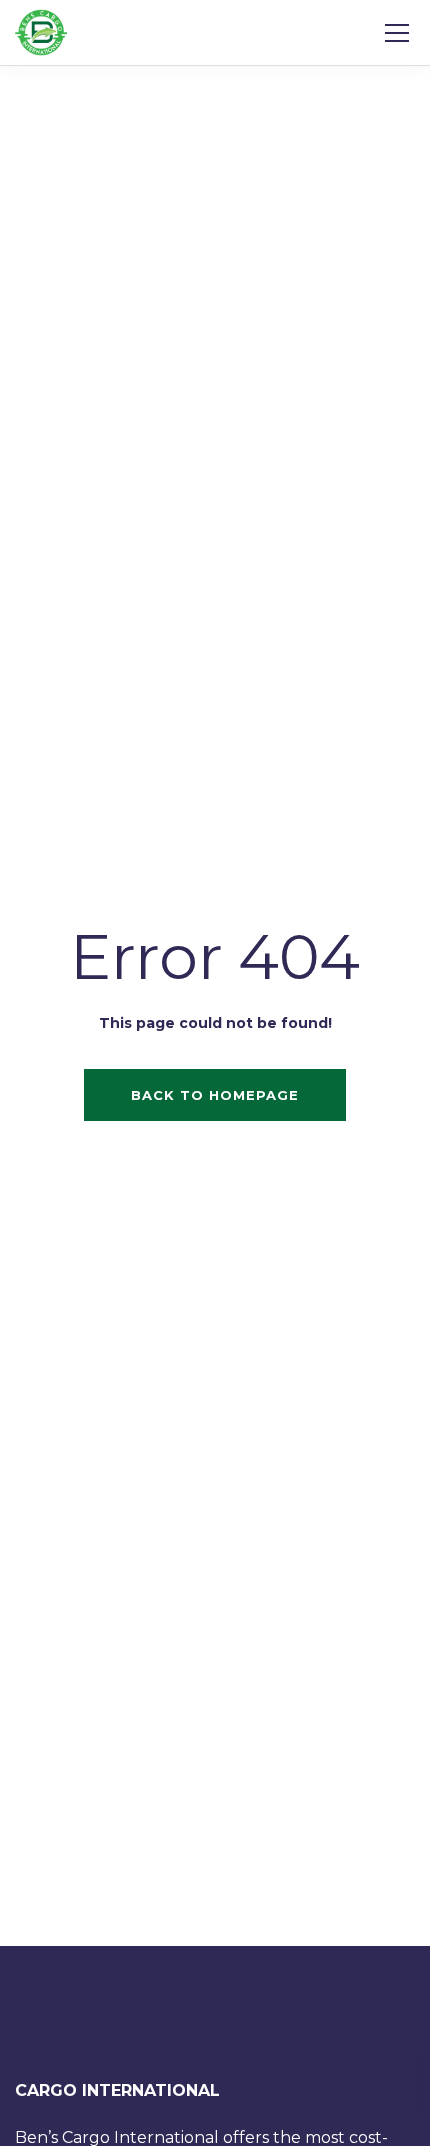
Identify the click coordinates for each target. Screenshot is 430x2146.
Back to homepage (215, 1095)
